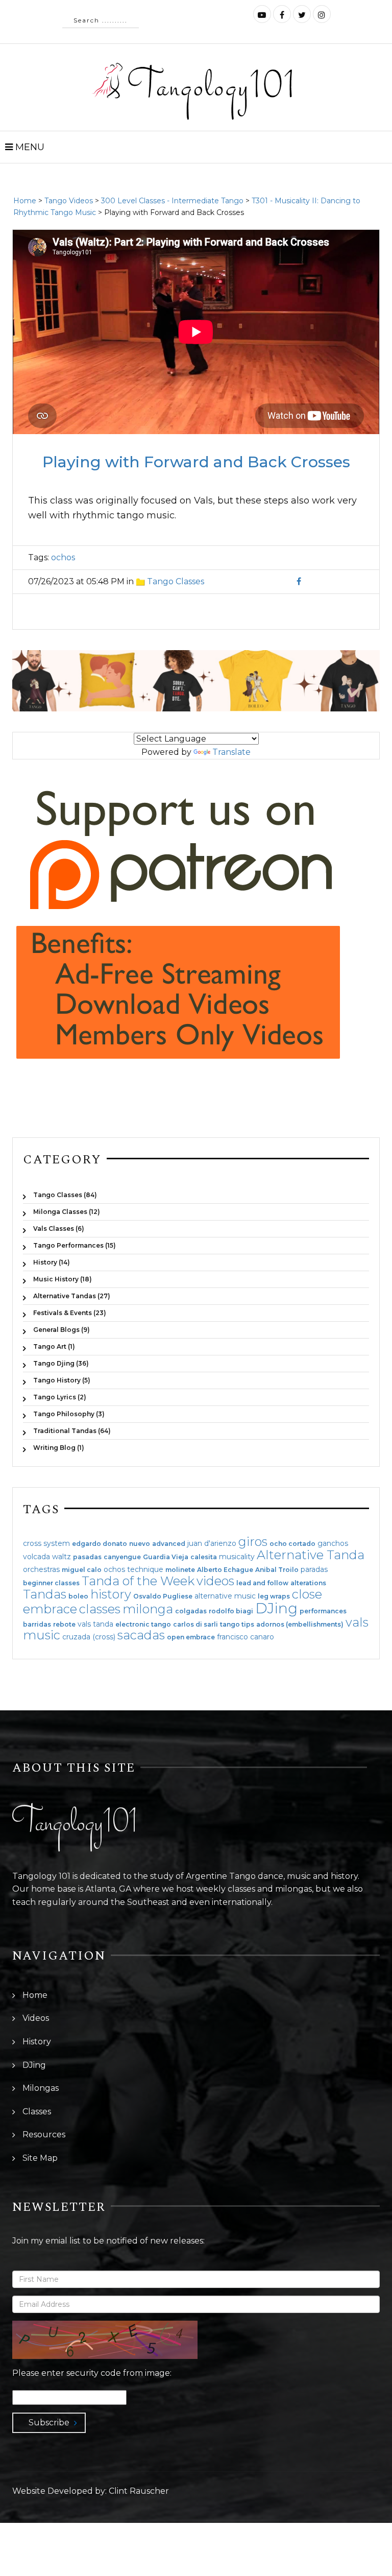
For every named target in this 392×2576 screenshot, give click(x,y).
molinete (180, 1570)
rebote (64, 1625)
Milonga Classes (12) (67, 1212)
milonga (148, 1609)
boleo (78, 1596)
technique (145, 1569)
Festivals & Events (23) (70, 1313)
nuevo (140, 1544)
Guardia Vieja (166, 1557)
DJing (276, 1608)
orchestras (41, 1569)
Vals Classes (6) (59, 1229)
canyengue (122, 1557)
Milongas (41, 2088)
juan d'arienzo (212, 1543)
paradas (314, 1569)
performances (323, 1611)
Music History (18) (63, 1279)
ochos (63, 557)
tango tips (237, 1625)
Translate (231, 752)
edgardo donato (100, 1544)
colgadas (191, 1611)
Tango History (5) (62, 1380)
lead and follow (262, 1583)
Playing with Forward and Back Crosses (196, 462)
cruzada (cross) (89, 1637)
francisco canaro (246, 1637)
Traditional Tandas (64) (72, 1431)
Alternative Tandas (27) (72, 1296)
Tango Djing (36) (61, 1363)
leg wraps (274, 1596)
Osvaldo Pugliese (163, 1596)
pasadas (87, 1557)
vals (357, 1622)
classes (100, 1609)
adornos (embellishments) (300, 1625)
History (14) (52, 1262)
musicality (237, 1557)
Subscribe (49, 2423)
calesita (204, 1557)
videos (215, 1581)
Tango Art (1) (54, 1346)
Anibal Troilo (277, 1570)
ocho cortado (292, 1544)
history (111, 1594)
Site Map (40, 2158)
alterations (308, 1583)
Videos (36, 2018)
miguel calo (82, 1570)
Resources (44, 2134)
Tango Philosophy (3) (69, 1414)
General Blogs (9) (62, 1330)
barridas (37, 1625)
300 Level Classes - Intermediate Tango (172, 201)
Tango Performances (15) (75, 1245)
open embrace (191, 1637)
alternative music (225, 1596)
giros (253, 1542)
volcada (36, 1557)
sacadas (141, 1635)
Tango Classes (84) (65, 1195)
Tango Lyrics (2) (60, 1397)
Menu (29, 147)
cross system (46, 1543)
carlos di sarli (195, 1625)
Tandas (45, 1594)
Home (25, 201)
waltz (62, 1557)
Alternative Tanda (311, 1555)
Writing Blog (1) (59, 1447)
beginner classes (51, 1583)
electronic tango (143, 1625)
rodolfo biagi (231, 1611)
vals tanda (95, 1624)
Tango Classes (176, 581)
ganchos (333, 1543)
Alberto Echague (225, 1570)
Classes (37, 2112)
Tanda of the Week (138, 1581)
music (42, 1635)
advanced (169, 1544)
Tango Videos (69, 201)
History (37, 2042)
